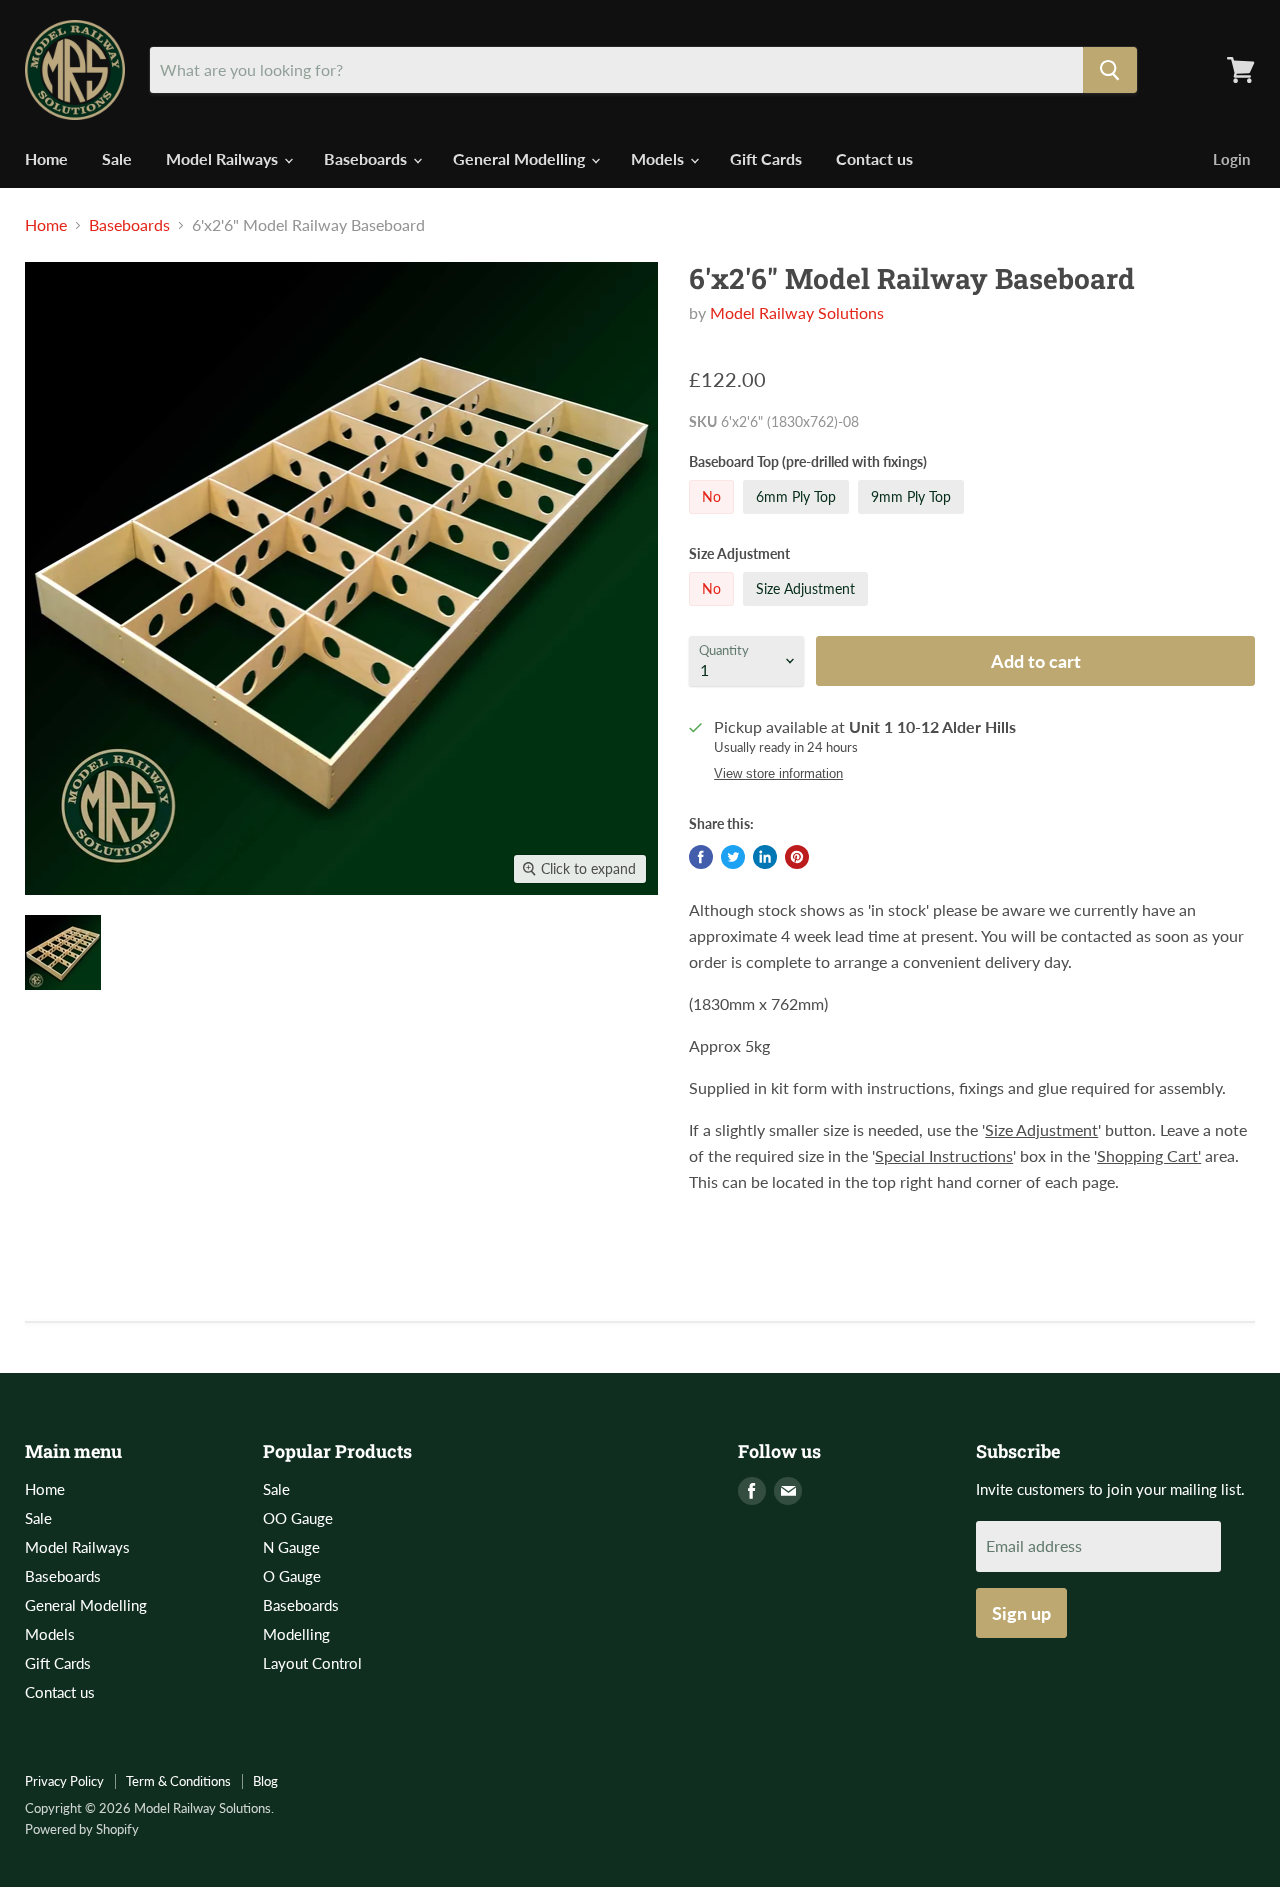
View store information (778, 774)
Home (46, 158)
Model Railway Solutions (797, 312)
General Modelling (521, 158)
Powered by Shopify (82, 1829)
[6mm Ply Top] (798, 517)
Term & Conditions (178, 1781)
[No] (714, 517)
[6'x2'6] (63, 952)
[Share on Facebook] (701, 857)
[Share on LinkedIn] (765, 857)
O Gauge (292, 1576)
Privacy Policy (64, 1781)
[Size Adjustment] (808, 609)
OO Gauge (298, 1518)
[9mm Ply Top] (913, 517)
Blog (265, 1781)
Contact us (874, 158)
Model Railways (224, 158)
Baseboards (367, 158)
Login (1231, 159)
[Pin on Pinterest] (797, 857)
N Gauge (291, 1547)
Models (659, 158)
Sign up (1021, 1613)
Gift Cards (766, 158)
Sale (117, 158)
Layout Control (312, 1663)
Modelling (296, 1634)
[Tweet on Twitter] (733, 857)
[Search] (1110, 70)
